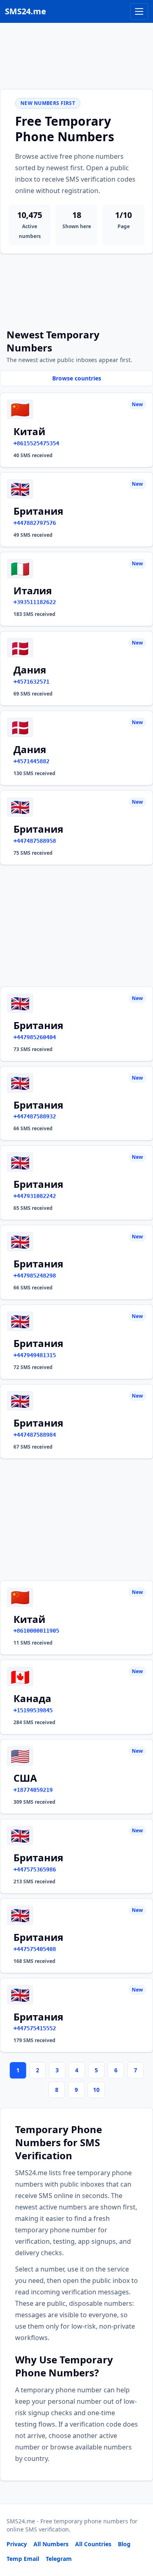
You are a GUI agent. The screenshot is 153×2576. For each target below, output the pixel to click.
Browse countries (77, 378)
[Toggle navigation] (139, 11)
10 (96, 2090)
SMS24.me (25, 11)
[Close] (138, 2533)
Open (34, 2559)
